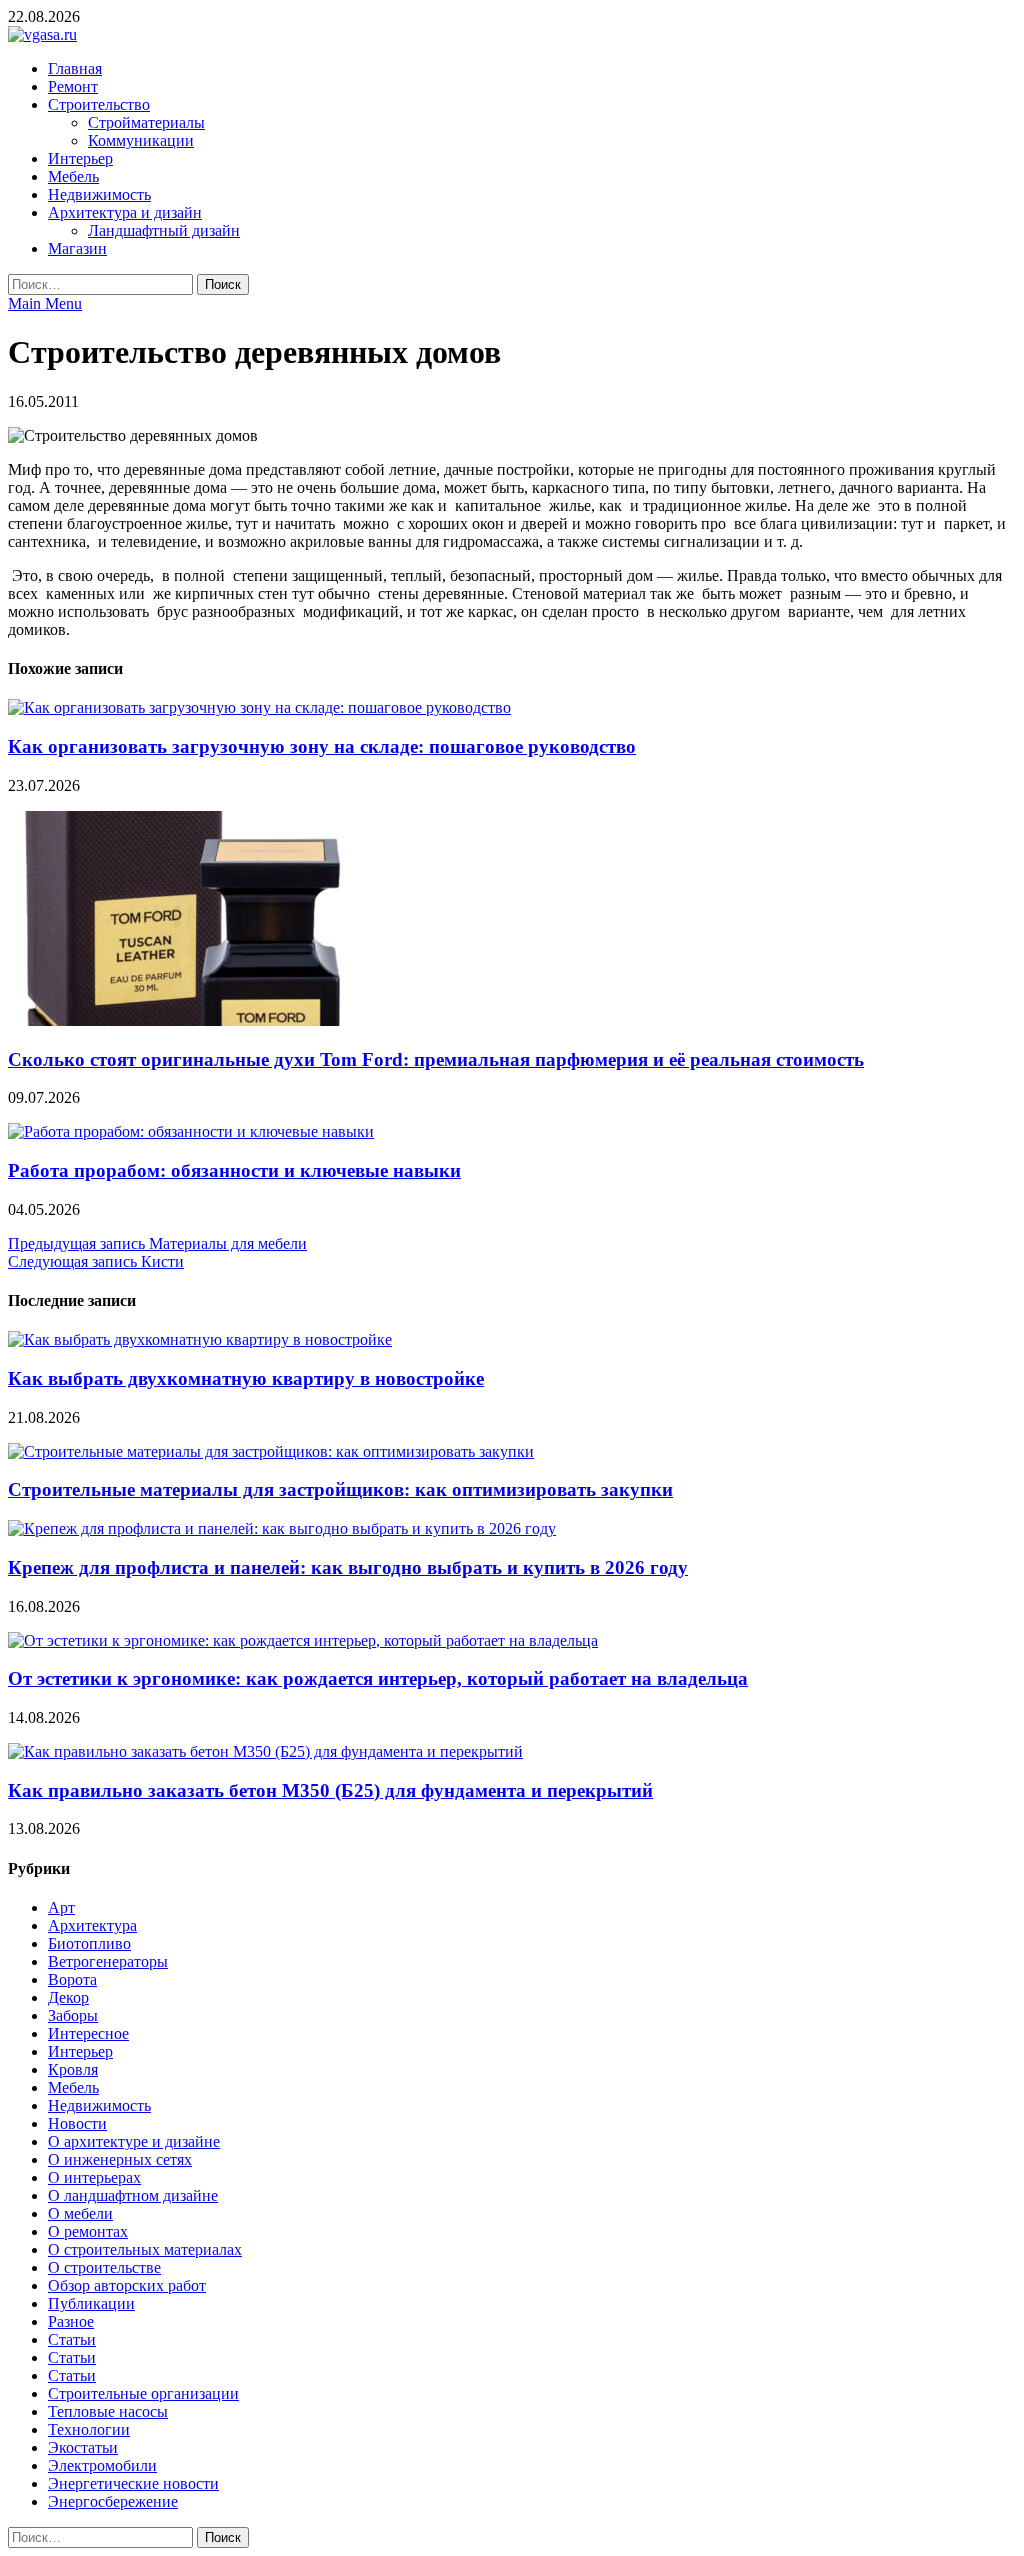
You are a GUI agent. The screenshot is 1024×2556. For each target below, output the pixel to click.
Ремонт (73, 86)
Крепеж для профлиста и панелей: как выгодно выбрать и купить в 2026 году (348, 1567)
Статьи (72, 2339)
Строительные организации (143, 2393)
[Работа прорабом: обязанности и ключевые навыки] (191, 1131)
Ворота (72, 1979)
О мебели (80, 2213)
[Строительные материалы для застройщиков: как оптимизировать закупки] (271, 1451)
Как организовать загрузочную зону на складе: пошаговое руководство (322, 746)
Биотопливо (89, 1943)
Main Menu (45, 303)
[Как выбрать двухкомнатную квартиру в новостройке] (200, 1339)
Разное (71, 2321)
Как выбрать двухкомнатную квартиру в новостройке (246, 1378)
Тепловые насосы (108, 2411)
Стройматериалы (146, 122)
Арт (61, 1907)
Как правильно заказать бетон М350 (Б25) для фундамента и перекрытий (330, 1790)
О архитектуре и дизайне (134, 2141)
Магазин (77, 248)
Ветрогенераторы (108, 1961)
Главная (75, 68)
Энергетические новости (133, 2483)
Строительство (99, 104)
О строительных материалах (145, 2249)
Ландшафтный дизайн (164, 230)
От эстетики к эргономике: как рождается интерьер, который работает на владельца (378, 1678)
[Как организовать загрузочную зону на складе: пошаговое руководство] (259, 707)
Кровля (73, 2069)
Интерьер (80, 158)
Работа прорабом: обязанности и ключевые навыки (234, 1170)
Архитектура (92, 1925)
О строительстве (104, 2267)
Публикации (91, 2303)
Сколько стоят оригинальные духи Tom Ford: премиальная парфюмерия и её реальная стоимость (436, 1059)
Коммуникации (141, 140)
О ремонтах (88, 2231)
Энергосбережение (113, 2501)
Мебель (73, 176)
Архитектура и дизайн (125, 212)
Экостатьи (83, 2447)
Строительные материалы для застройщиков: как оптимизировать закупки (340, 1489)
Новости (77, 2123)
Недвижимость (99, 194)
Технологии (89, 2429)
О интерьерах (94, 2177)
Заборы (73, 2015)
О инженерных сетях (120, 2159)
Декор (68, 1997)
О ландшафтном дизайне (133, 2195)
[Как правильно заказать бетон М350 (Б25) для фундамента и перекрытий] (265, 1751)
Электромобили (102, 2465)
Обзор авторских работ (127, 2285)
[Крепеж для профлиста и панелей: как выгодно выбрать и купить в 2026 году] (282, 1528)
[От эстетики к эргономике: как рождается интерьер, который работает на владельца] (303, 1640)
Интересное (88, 2033)
